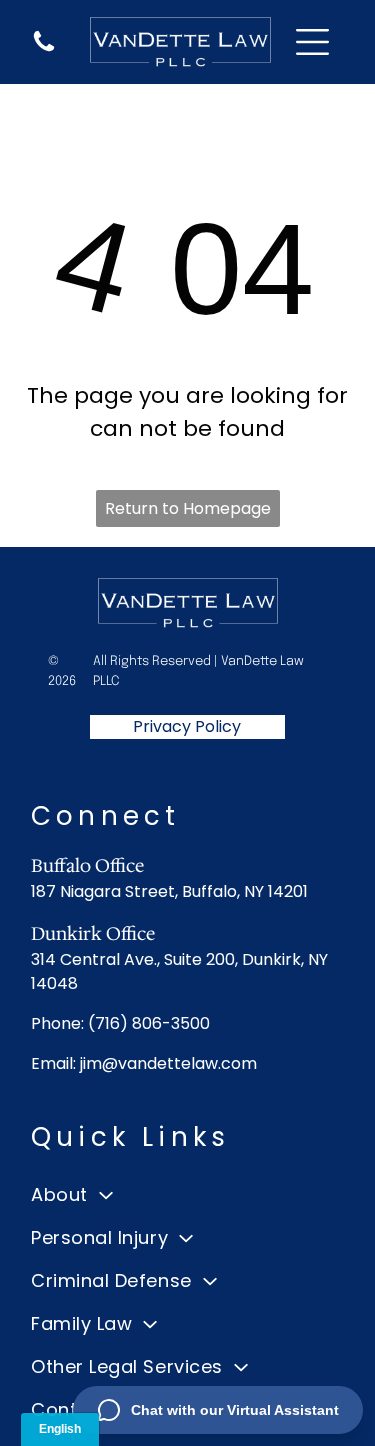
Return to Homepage (188, 508)
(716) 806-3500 (149, 1023)
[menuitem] (187, 1194)
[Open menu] (312, 42)
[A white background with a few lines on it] (44, 49)
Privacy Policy (187, 726)
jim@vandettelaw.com (168, 1063)
